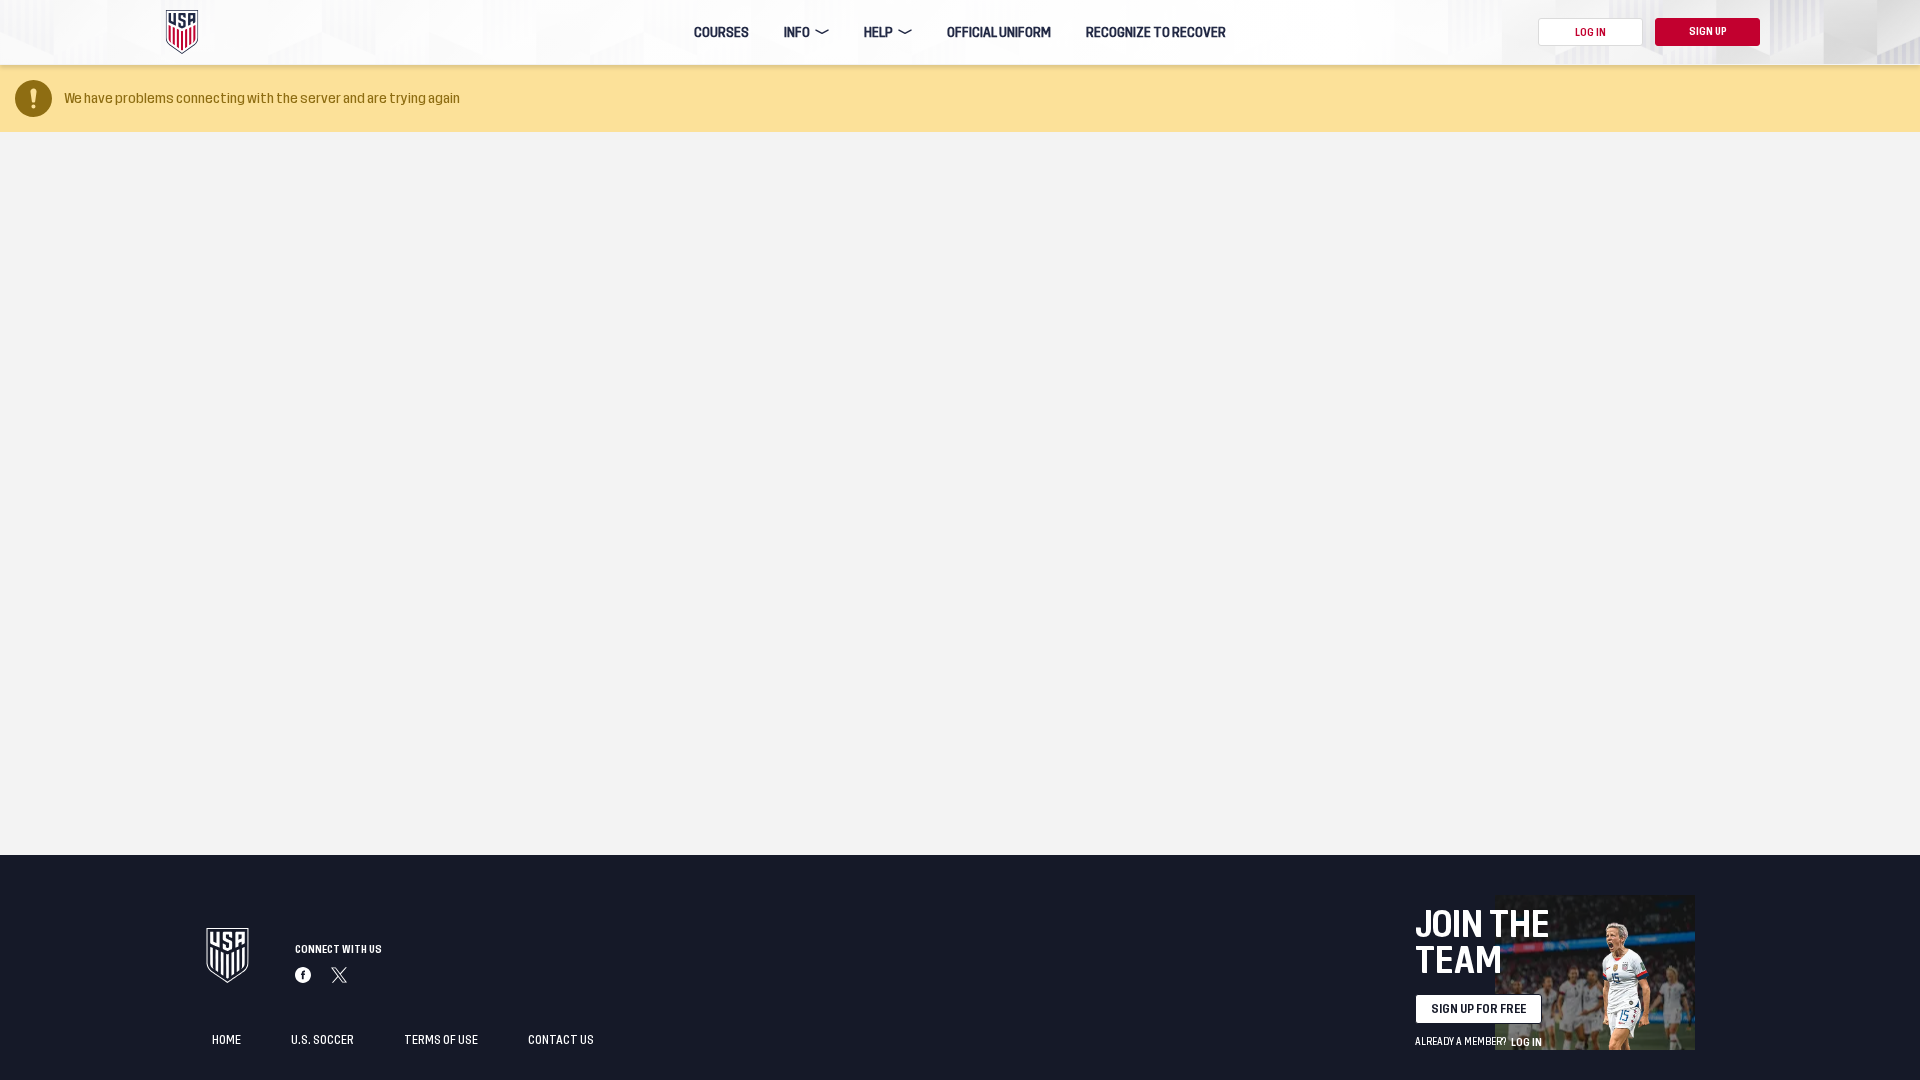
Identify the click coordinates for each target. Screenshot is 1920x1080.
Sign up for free (1478, 1009)
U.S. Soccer (322, 1040)
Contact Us (561, 1040)
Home (226, 1040)
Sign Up (1708, 32)
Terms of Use (441, 1040)
